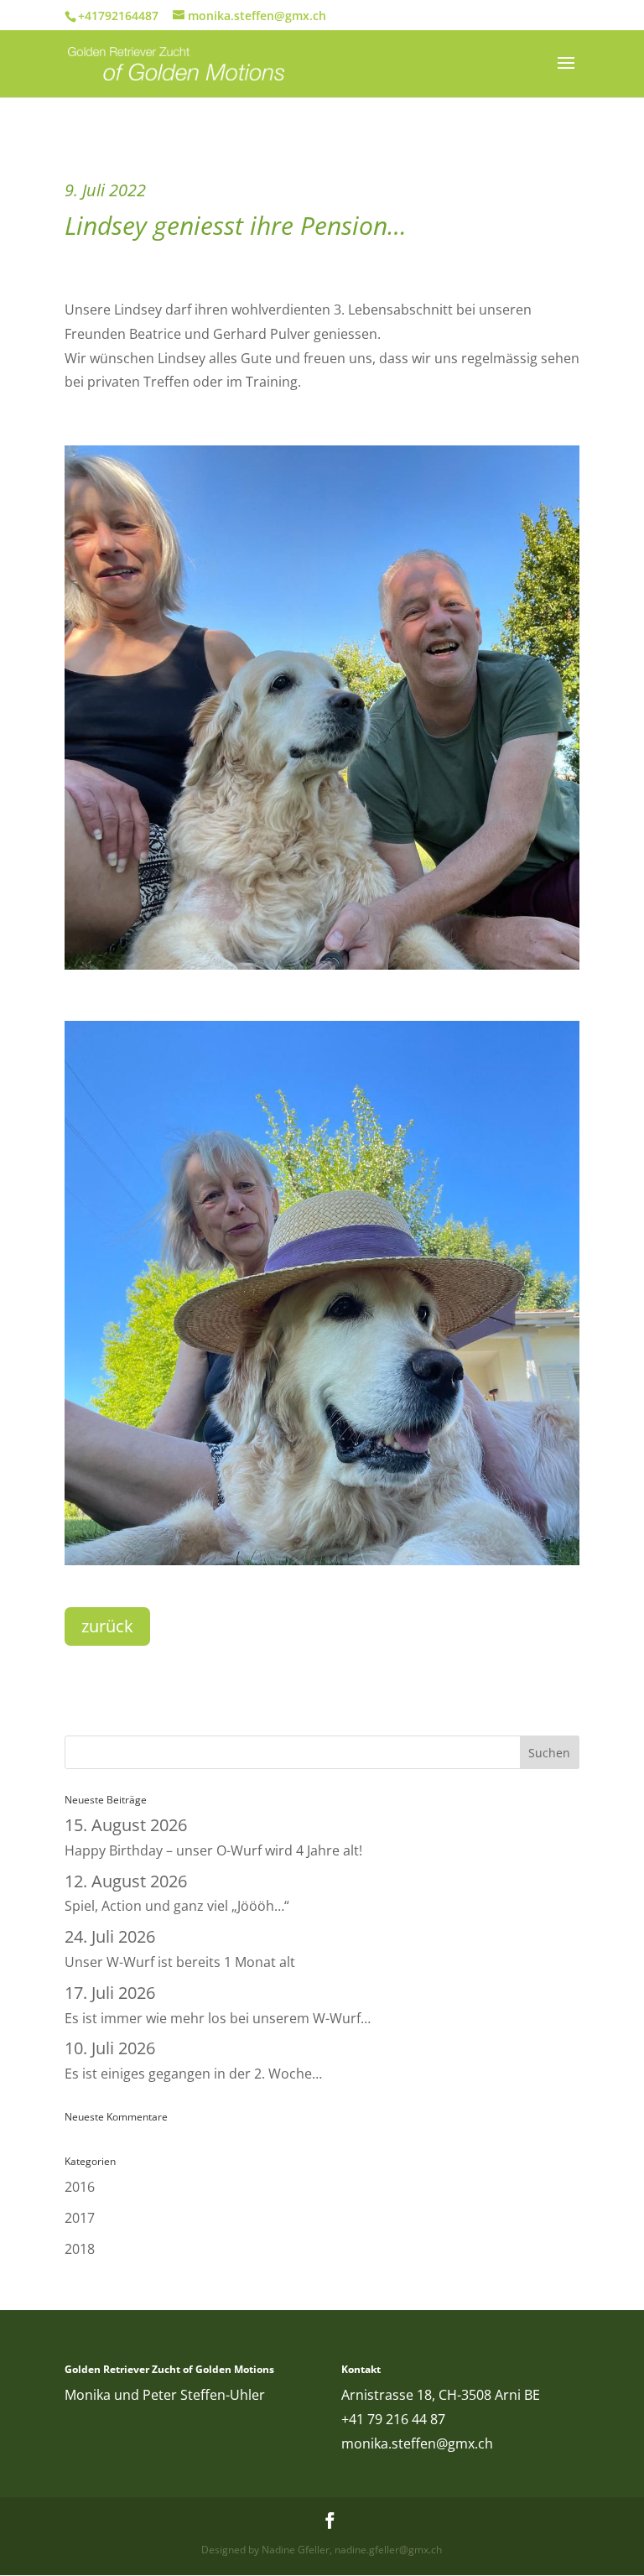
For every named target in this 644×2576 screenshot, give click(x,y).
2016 (80, 2187)
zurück (107, 1626)
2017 (80, 2218)
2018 (80, 2249)
